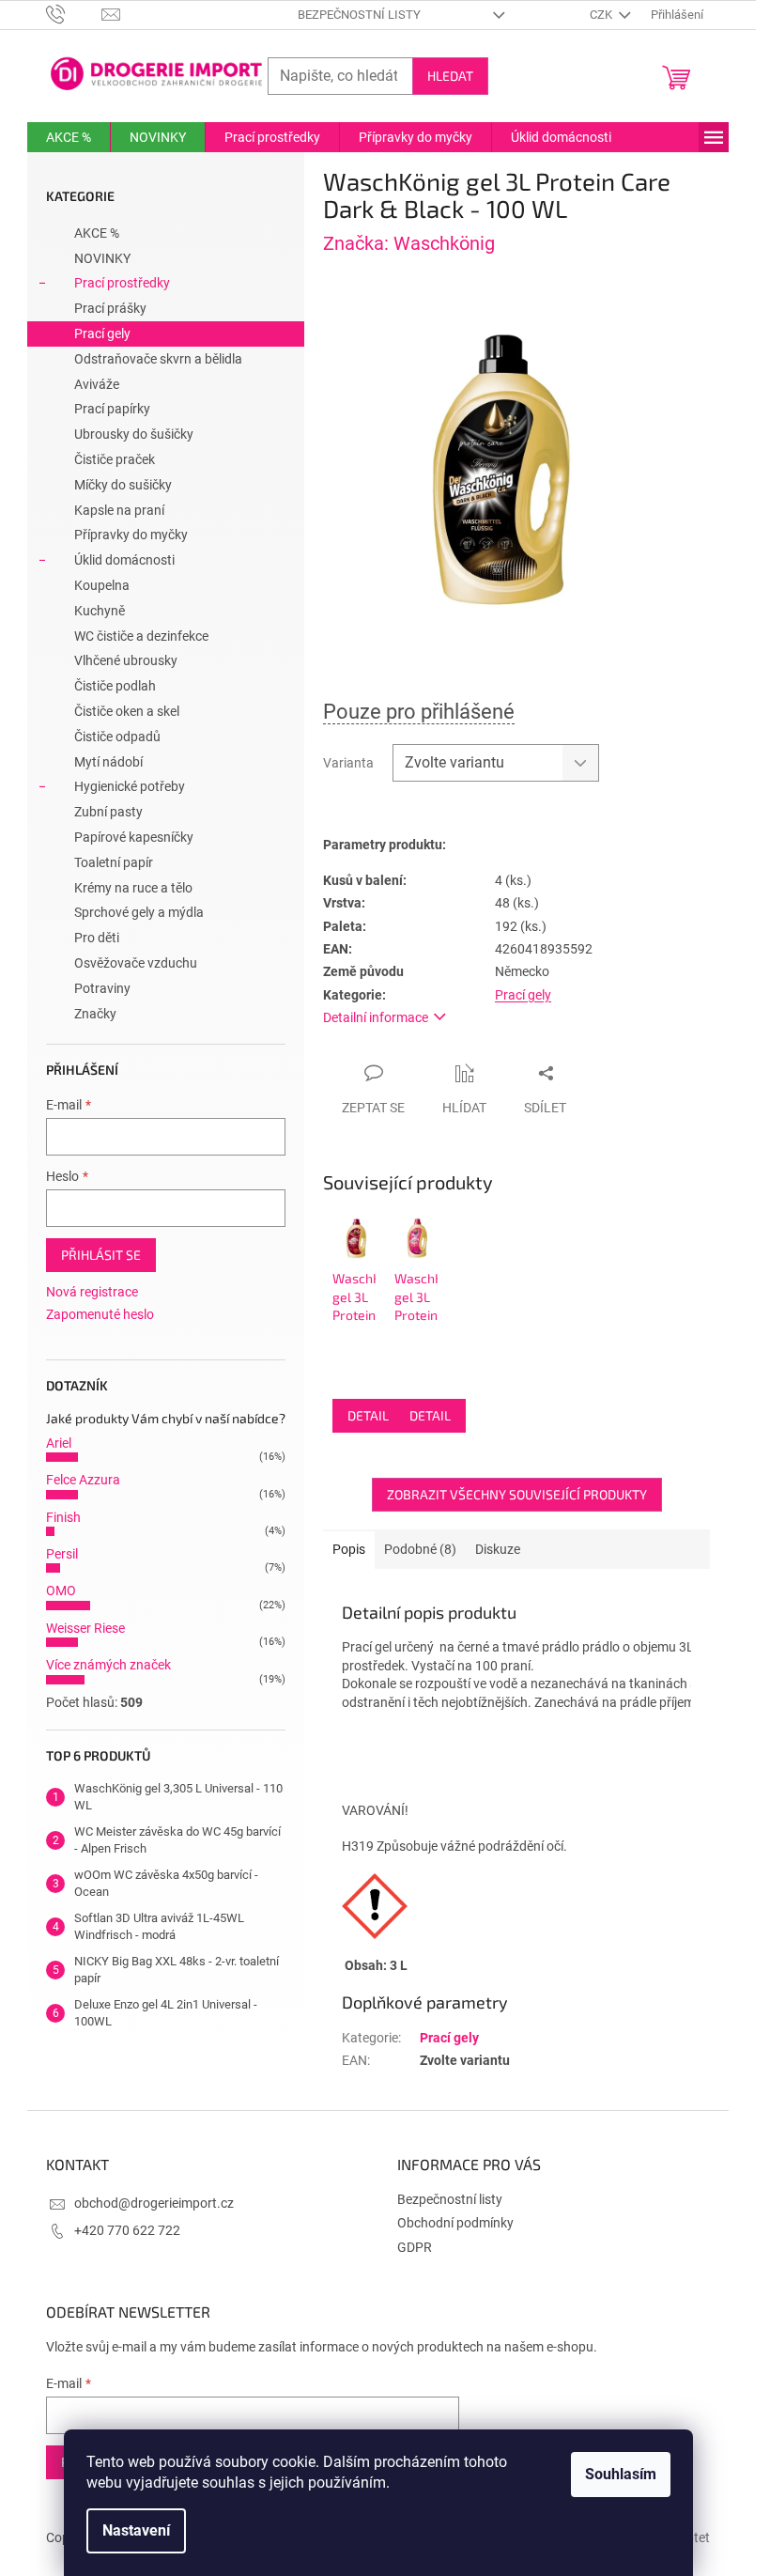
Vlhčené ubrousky (126, 660)
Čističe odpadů (117, 737)
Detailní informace (376, 1017)
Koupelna (102, 585)
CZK (602, 15)
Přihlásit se (101, 1255)
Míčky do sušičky (123, 485)
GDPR (415, 2247)
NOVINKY (102, 258)
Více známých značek (108, 1665)
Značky (95, 1014)
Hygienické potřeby (130, 786)
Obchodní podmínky (455, 2223)
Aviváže (97, 384)
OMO (61, 1591)
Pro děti (97, 938)
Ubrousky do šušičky (134, 434)
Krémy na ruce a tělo (133, 888)
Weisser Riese (85, 1628)
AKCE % (97, 233)
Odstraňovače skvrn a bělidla (158, 359)
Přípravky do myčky (131, 535)
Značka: (409, 243)
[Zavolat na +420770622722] (74, 14)
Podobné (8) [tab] (420, 1549)
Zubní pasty (108, 812)
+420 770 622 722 (127, 2230)
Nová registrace (92, 1292)
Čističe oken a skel (127, 711)
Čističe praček (115, 459)
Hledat (450, 76)
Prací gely (102, 334)
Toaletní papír (114, 862)
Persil (62, 1554)
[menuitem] (69, 137)
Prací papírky (112, 409)
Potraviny (102, 988)
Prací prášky (110, 308)
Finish (63, 1517)
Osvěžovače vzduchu (136, 963)
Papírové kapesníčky (134, 837)
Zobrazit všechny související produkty (517, 1494)
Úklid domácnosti (124, 560)
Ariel (59, 1443)
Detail (368, 1415)
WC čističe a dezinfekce (141, 636)
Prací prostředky (122, 283)
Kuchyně (100, 611)
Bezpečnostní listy (359, 15)
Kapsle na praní (119, 510)
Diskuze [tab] (498, 1549)
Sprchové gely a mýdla (139, 912)
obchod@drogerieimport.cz (154, 2203)
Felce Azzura (83, 1480)
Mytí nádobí (108, 762)
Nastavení (136, 2530)
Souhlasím (621, 2474)
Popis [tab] (349, 1549)
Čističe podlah (115, 686)
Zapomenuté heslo (100, 1314)
